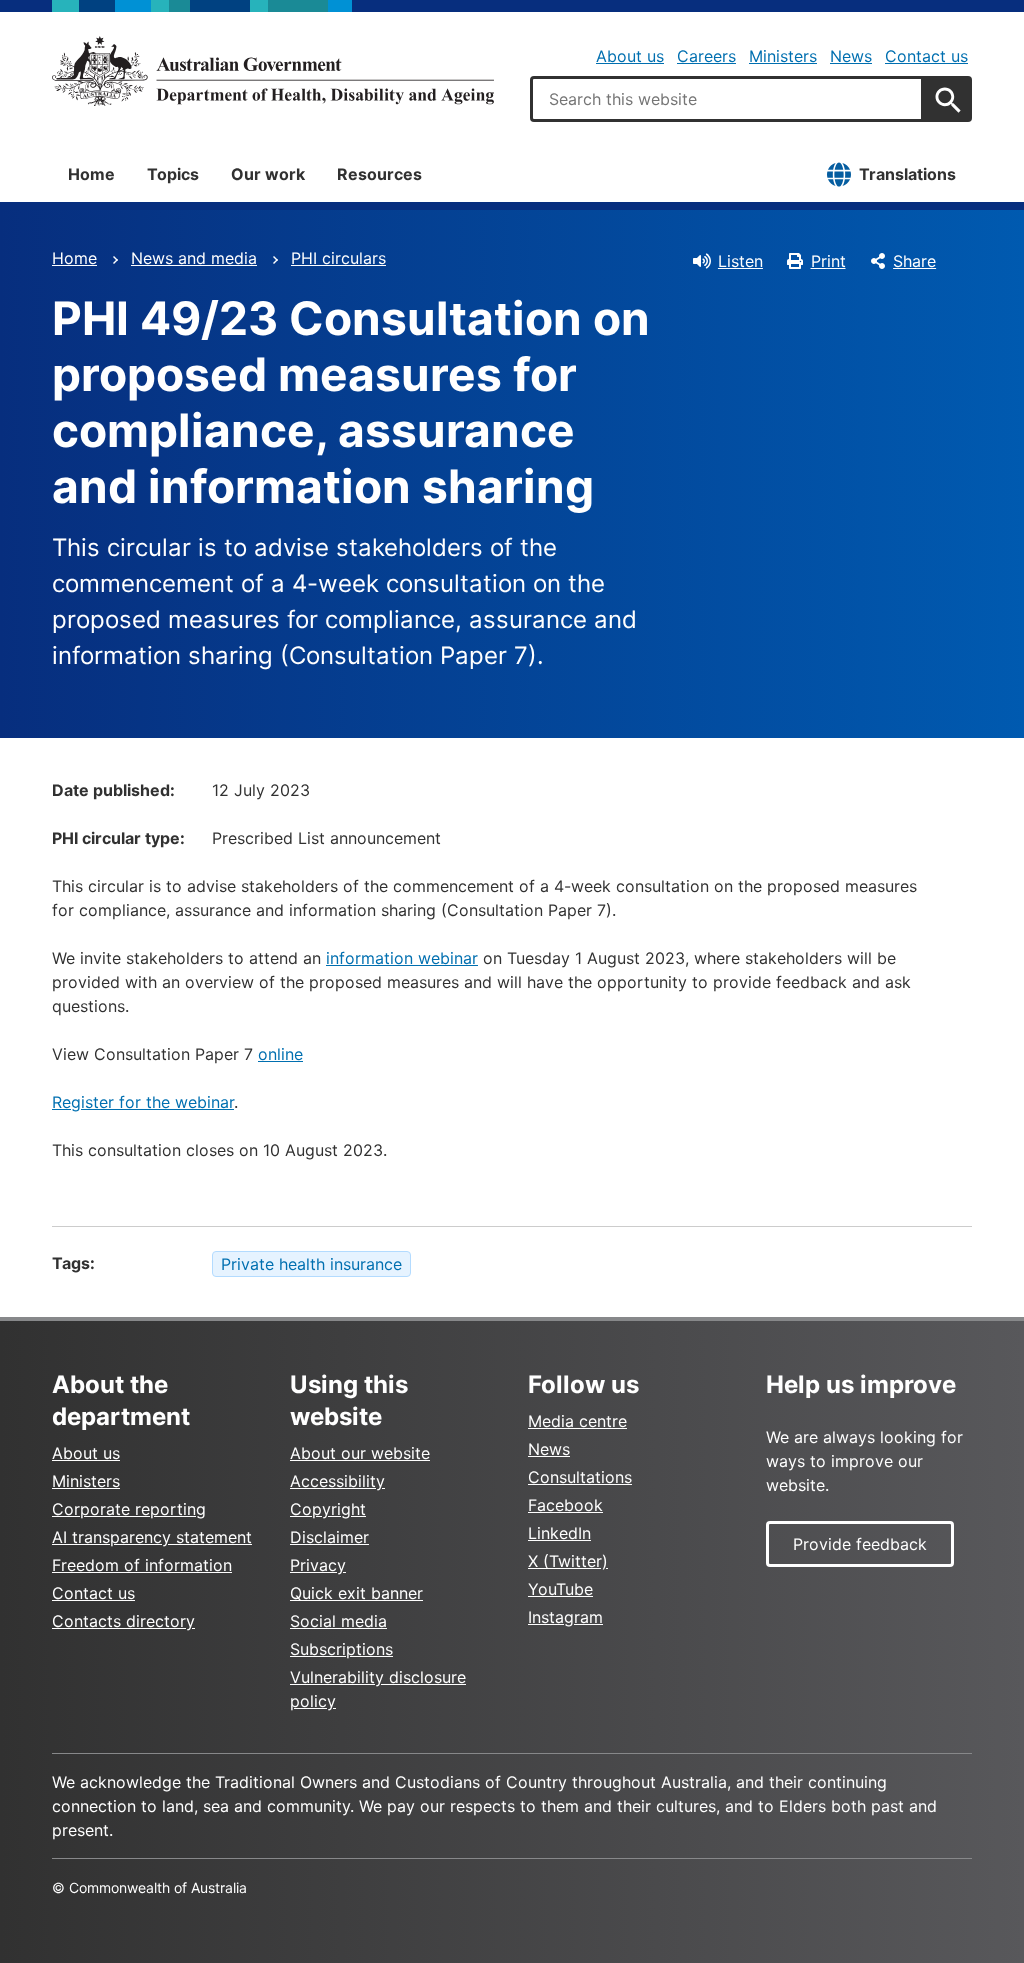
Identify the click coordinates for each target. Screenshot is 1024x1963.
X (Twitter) (568, 1561)
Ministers (783, 56)
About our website (360, 1453)
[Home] (273, 71)
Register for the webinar (143, 1102)
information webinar (402, 958)
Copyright (328, 1509)
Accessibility (337, 1481)
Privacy (318, 1565)
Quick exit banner (356, 1593)
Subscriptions (341, 1649)
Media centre (577, 1421)
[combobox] (727, 99)
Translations (907, 174)
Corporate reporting (129, 1509)
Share (914, 261)
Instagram (565, 1617)
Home (91, 174)
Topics (173, 174)
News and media (194, 258)
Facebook (565, 1505)
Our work (268, 174)
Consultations (580, 1477)
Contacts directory (123, 1621)
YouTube (560, 1589)
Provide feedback (860, 1544)
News (851, 56)
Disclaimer (329, 1537)
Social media (338, 1621)
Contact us (926, 56)
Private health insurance (311, 1264)
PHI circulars (338, 258)
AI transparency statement (152, 1537)
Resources (379, 174)
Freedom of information (142, 1565)
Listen (740, 261)
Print (828, 261)
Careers (706, 56)
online (280, 1054)
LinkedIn (559, 1533)
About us (630, 56)
